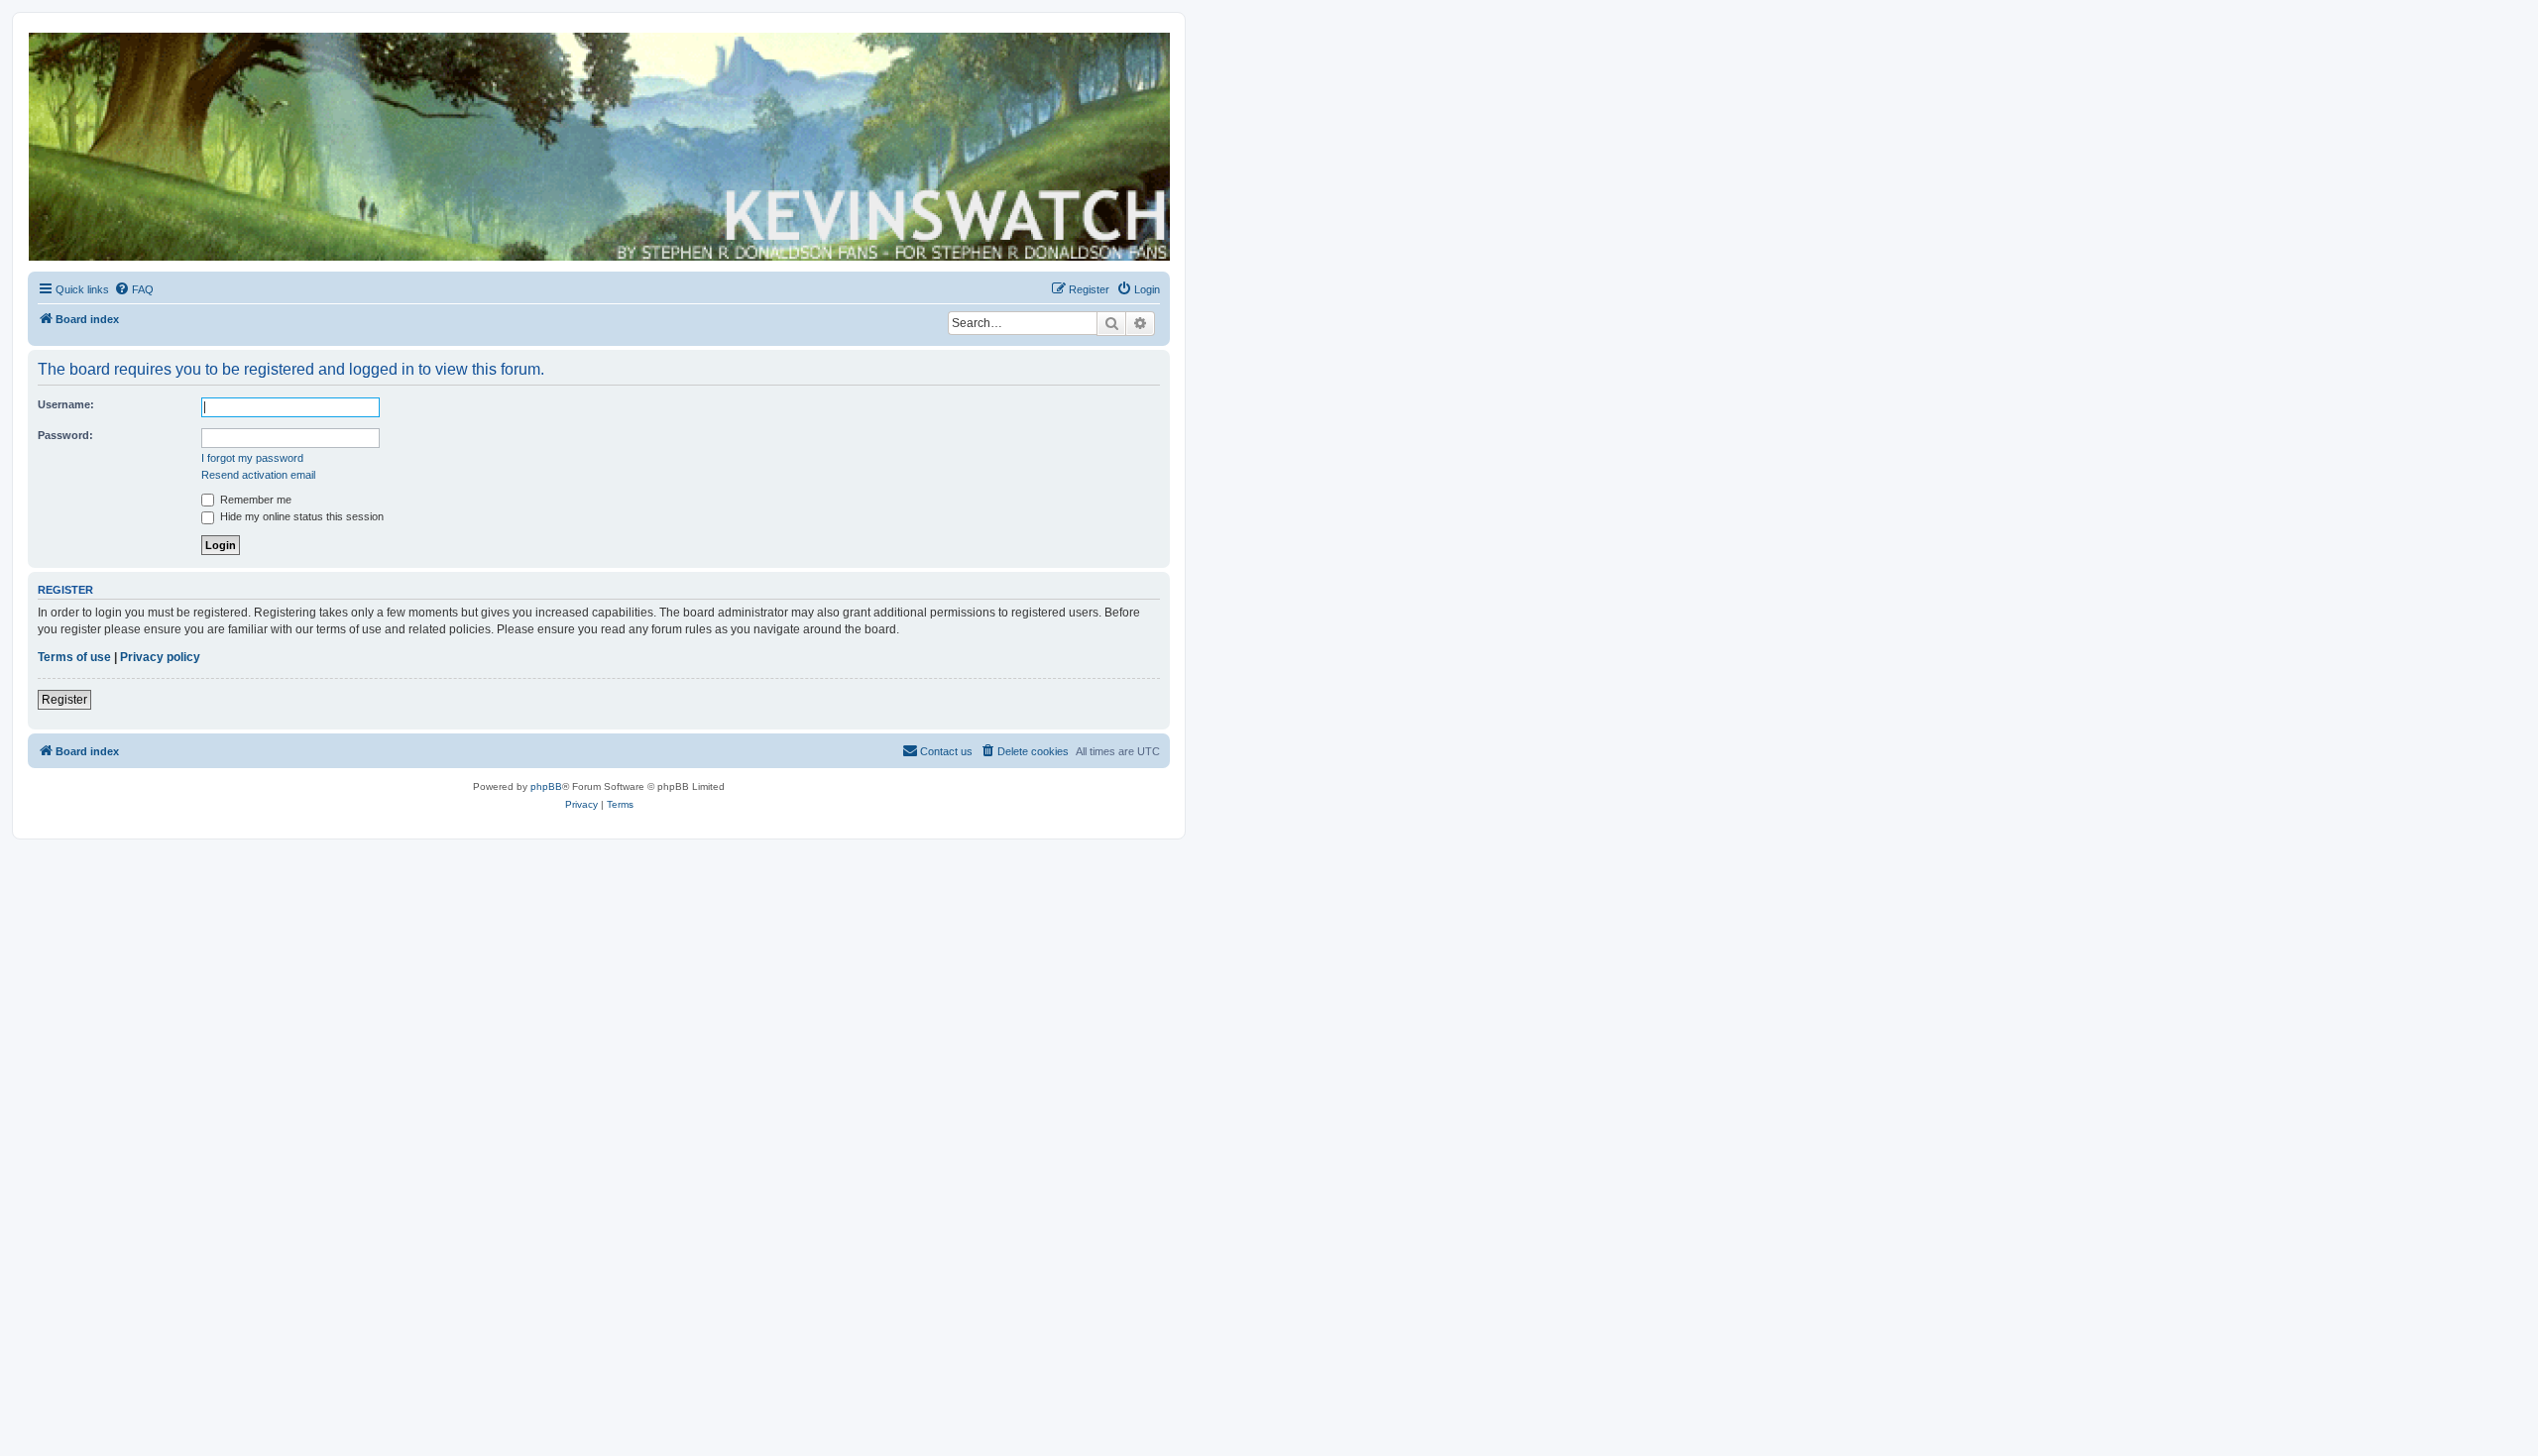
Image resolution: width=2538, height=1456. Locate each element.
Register (64, 700)
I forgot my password (252, 458)
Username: (66, 404)
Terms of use (74, 657)
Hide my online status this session (300, 516)
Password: (65, 435)
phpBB (546, 786)
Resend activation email (258, 475)
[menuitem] (134, 289)
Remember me (254, 500)
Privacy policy (160, 657)
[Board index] (598, 147)
